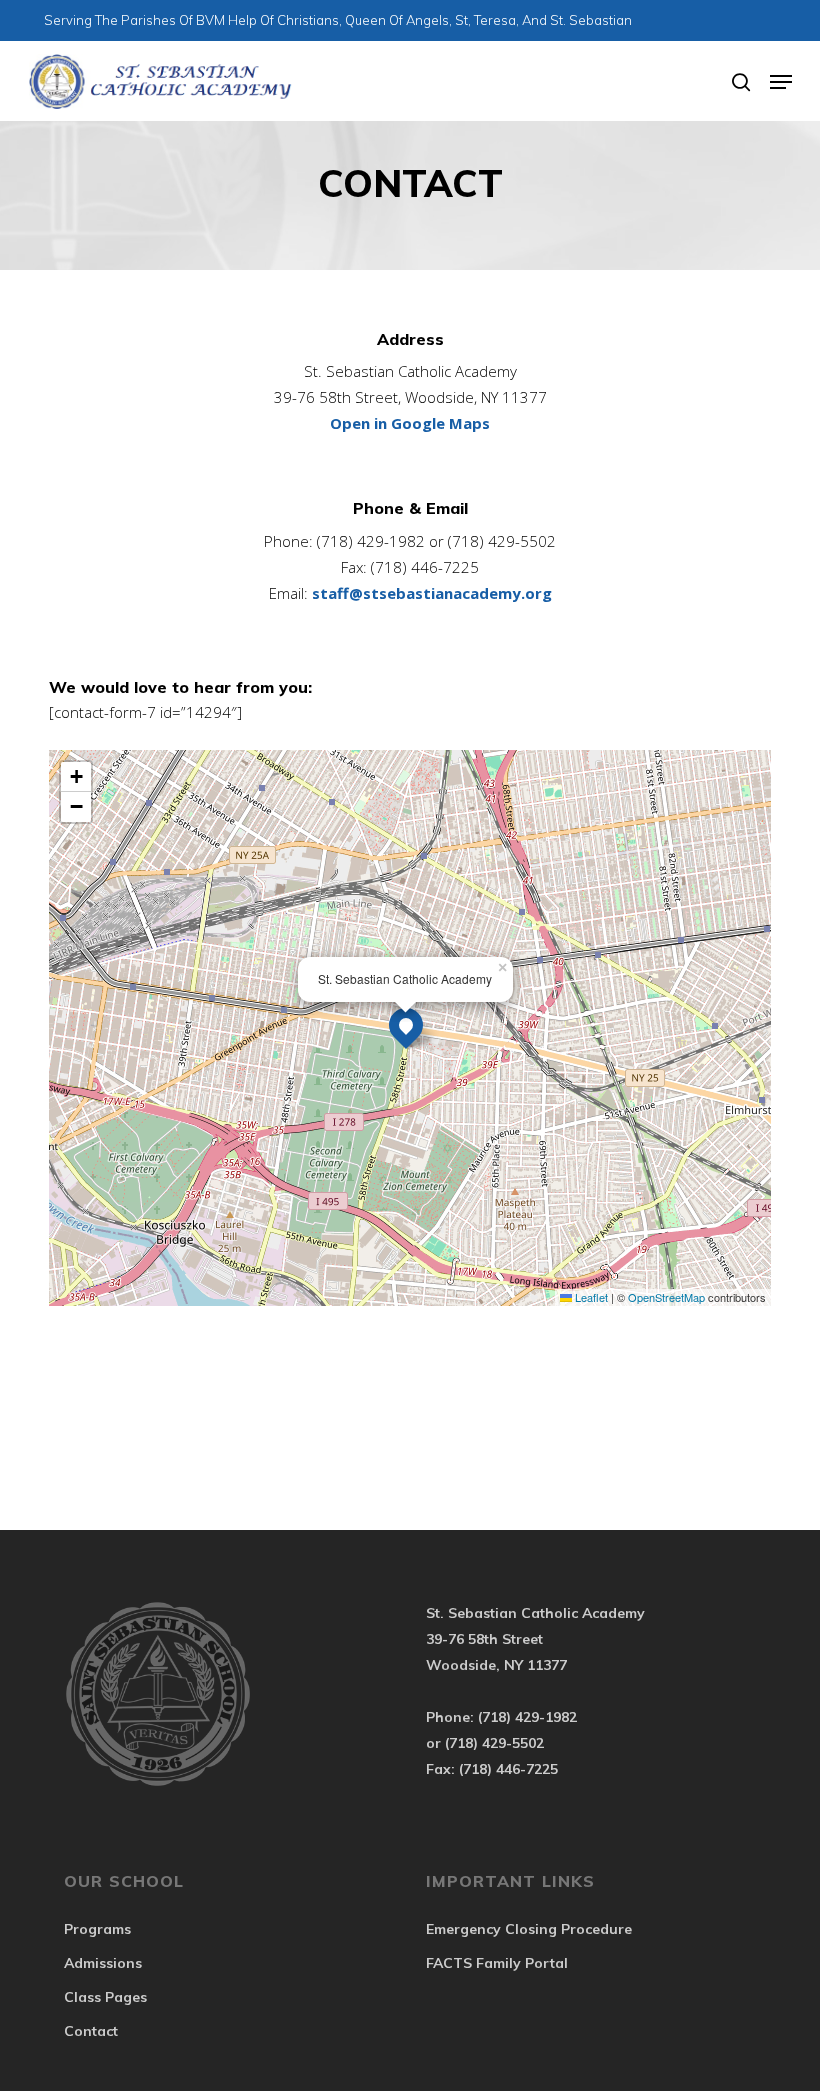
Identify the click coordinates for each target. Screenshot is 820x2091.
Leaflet (590, 1297)
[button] (781, 82)
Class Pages (105, 1997)
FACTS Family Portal (497, 1963)
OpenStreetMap (666, 1297)
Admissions (103, 1963)
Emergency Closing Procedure (529, 1929)
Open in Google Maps (410, 423)
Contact (91, 2031)
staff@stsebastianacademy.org (432, 593)
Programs (97, 1929)
